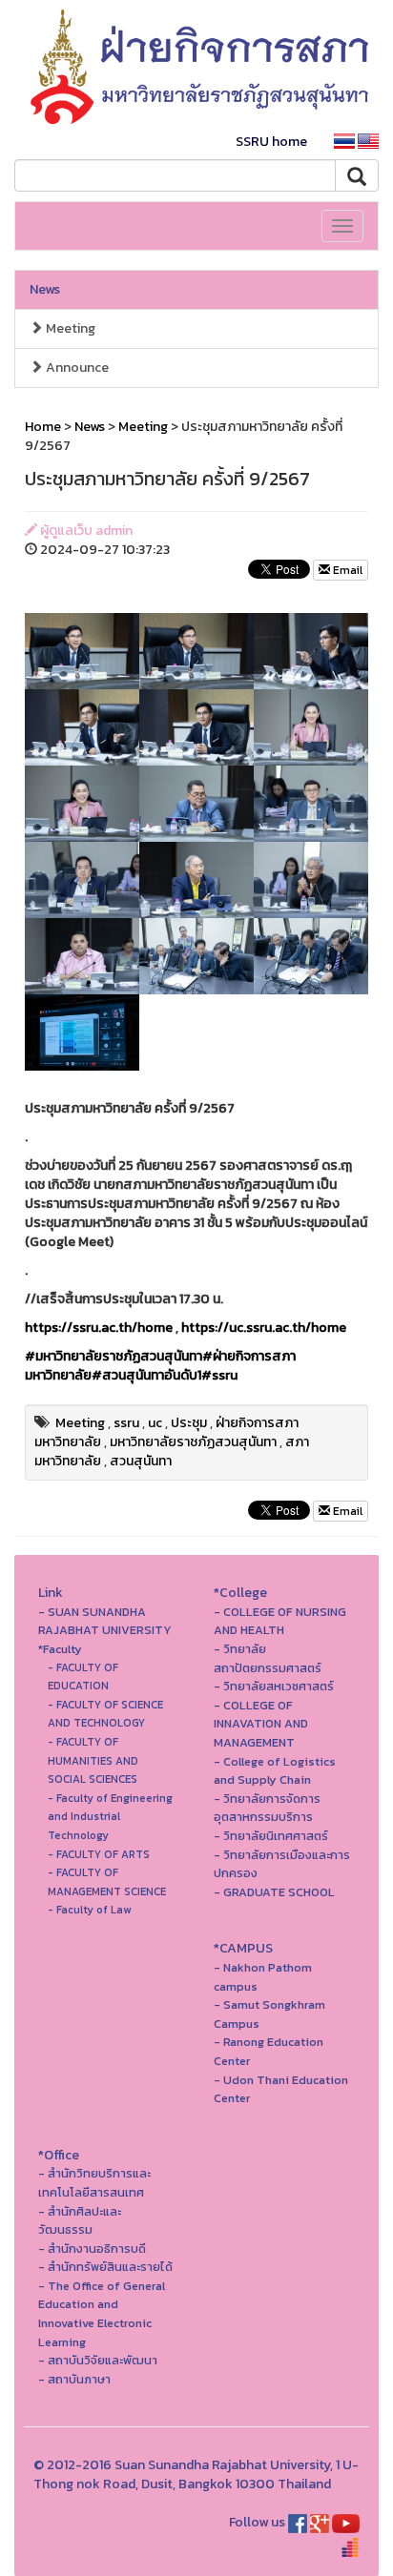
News (45, 289)
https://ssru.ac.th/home (99, 1328)
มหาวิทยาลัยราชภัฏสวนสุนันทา (193, 1442)
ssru (126, 1423)
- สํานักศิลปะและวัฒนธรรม (80, 2221)
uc (155, 1423)
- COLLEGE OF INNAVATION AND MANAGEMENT (261, 1724)
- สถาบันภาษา (74, 2379)
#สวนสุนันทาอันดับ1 (146, 1375)
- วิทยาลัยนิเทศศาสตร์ (271, 1836)
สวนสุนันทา (141, 1461)
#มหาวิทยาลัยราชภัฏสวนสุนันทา (114, 1356)
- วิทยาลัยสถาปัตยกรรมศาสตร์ (268, 1658)
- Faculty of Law (89, 1910)
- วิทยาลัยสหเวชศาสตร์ (274, 1686)
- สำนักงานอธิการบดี (92, 2249)
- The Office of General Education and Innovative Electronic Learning (102, 2314)
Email (346, 570)
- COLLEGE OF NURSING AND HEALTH (280, 1621)
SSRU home (271, 142)
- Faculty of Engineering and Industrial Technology (110, 1817)
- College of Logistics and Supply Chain (275, 1771)
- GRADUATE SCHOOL (274, 1892)
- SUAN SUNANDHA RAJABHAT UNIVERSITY (105, 1621)
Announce (76, 368)
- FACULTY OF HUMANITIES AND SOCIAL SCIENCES (93, 1760)
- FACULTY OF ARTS (99, 1854)
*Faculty (60, 1649)
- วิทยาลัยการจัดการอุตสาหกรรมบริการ (267, 1808)
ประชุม (189, 1423)
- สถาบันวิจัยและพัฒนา (98, 2360)
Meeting (69, 328)
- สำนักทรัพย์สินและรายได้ (105, 2267)
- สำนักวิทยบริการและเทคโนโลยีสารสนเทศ (94, 2183)
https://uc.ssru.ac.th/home (264, 1328)
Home (43, 427)
